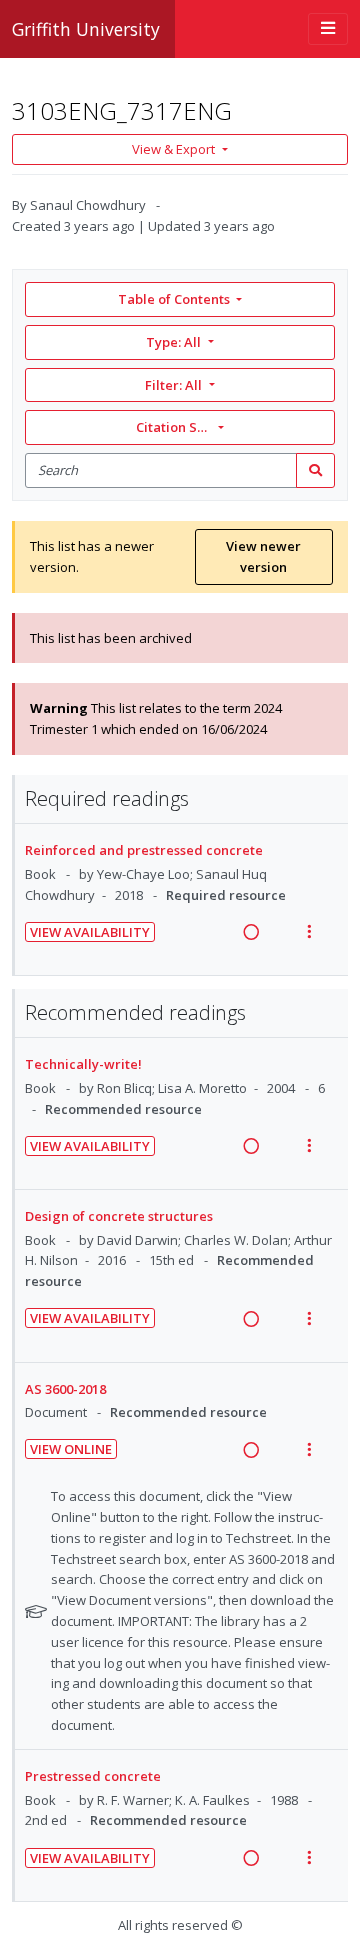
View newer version (263, 556)
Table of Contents (174, 299)
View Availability (90, 932)
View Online (71, 1449)
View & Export (173, 149)
